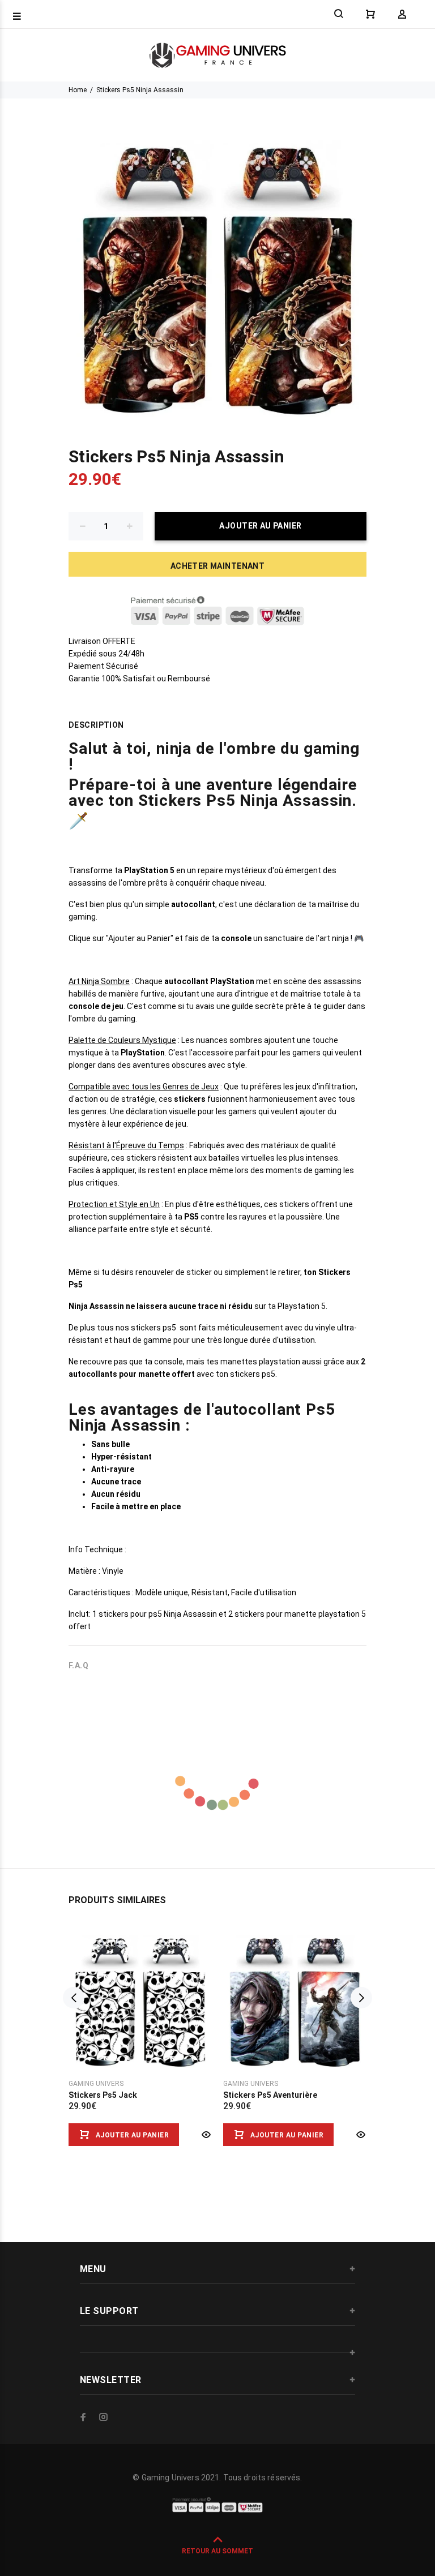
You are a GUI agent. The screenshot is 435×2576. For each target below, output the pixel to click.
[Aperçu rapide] (205, 2135)
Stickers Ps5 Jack (103, 2095)
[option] (140, 2025)
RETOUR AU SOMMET (217, 2551)
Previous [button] (74, 1998)
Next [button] (361, 1998)
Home (78, 90)
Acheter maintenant (218, 566)
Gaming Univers (96, 2084)
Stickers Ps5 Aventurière (270, 2095)
